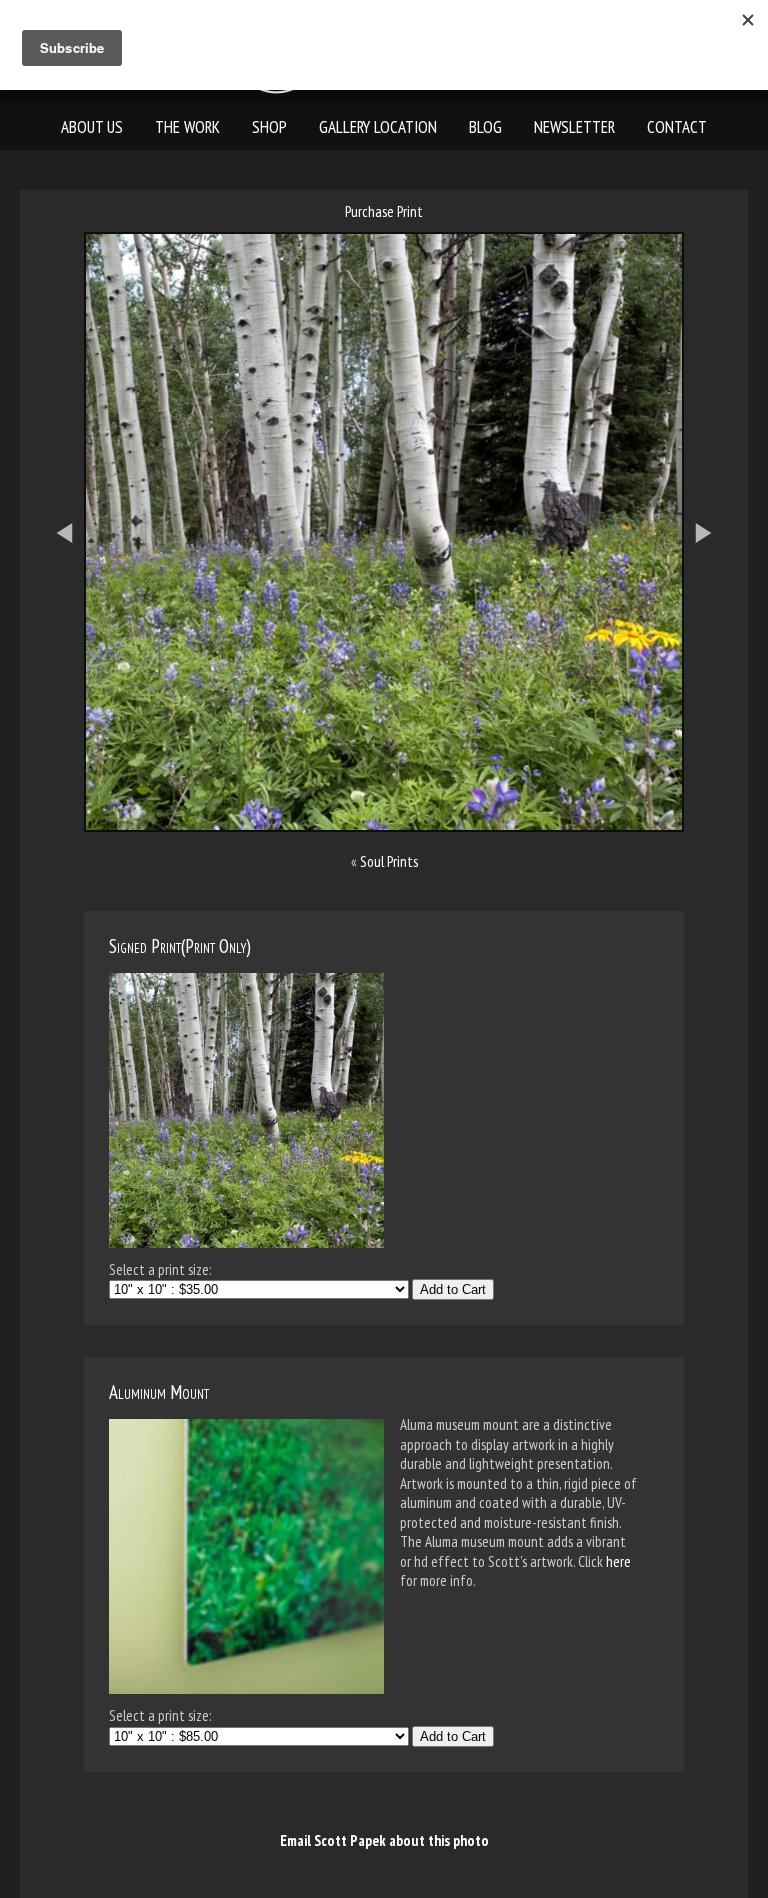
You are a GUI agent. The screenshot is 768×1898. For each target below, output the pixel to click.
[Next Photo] (714, 641)
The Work (187, 127)
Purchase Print (384, 211)
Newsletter (574, 127)
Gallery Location (378, 127)
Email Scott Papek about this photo (384, 1840)
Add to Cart (453, 1289)
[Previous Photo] (54, 641)
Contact (677, 127)
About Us (92, 127)
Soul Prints (389, 861)
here (618, 1561)
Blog (485, 127)
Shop (269, 127)
